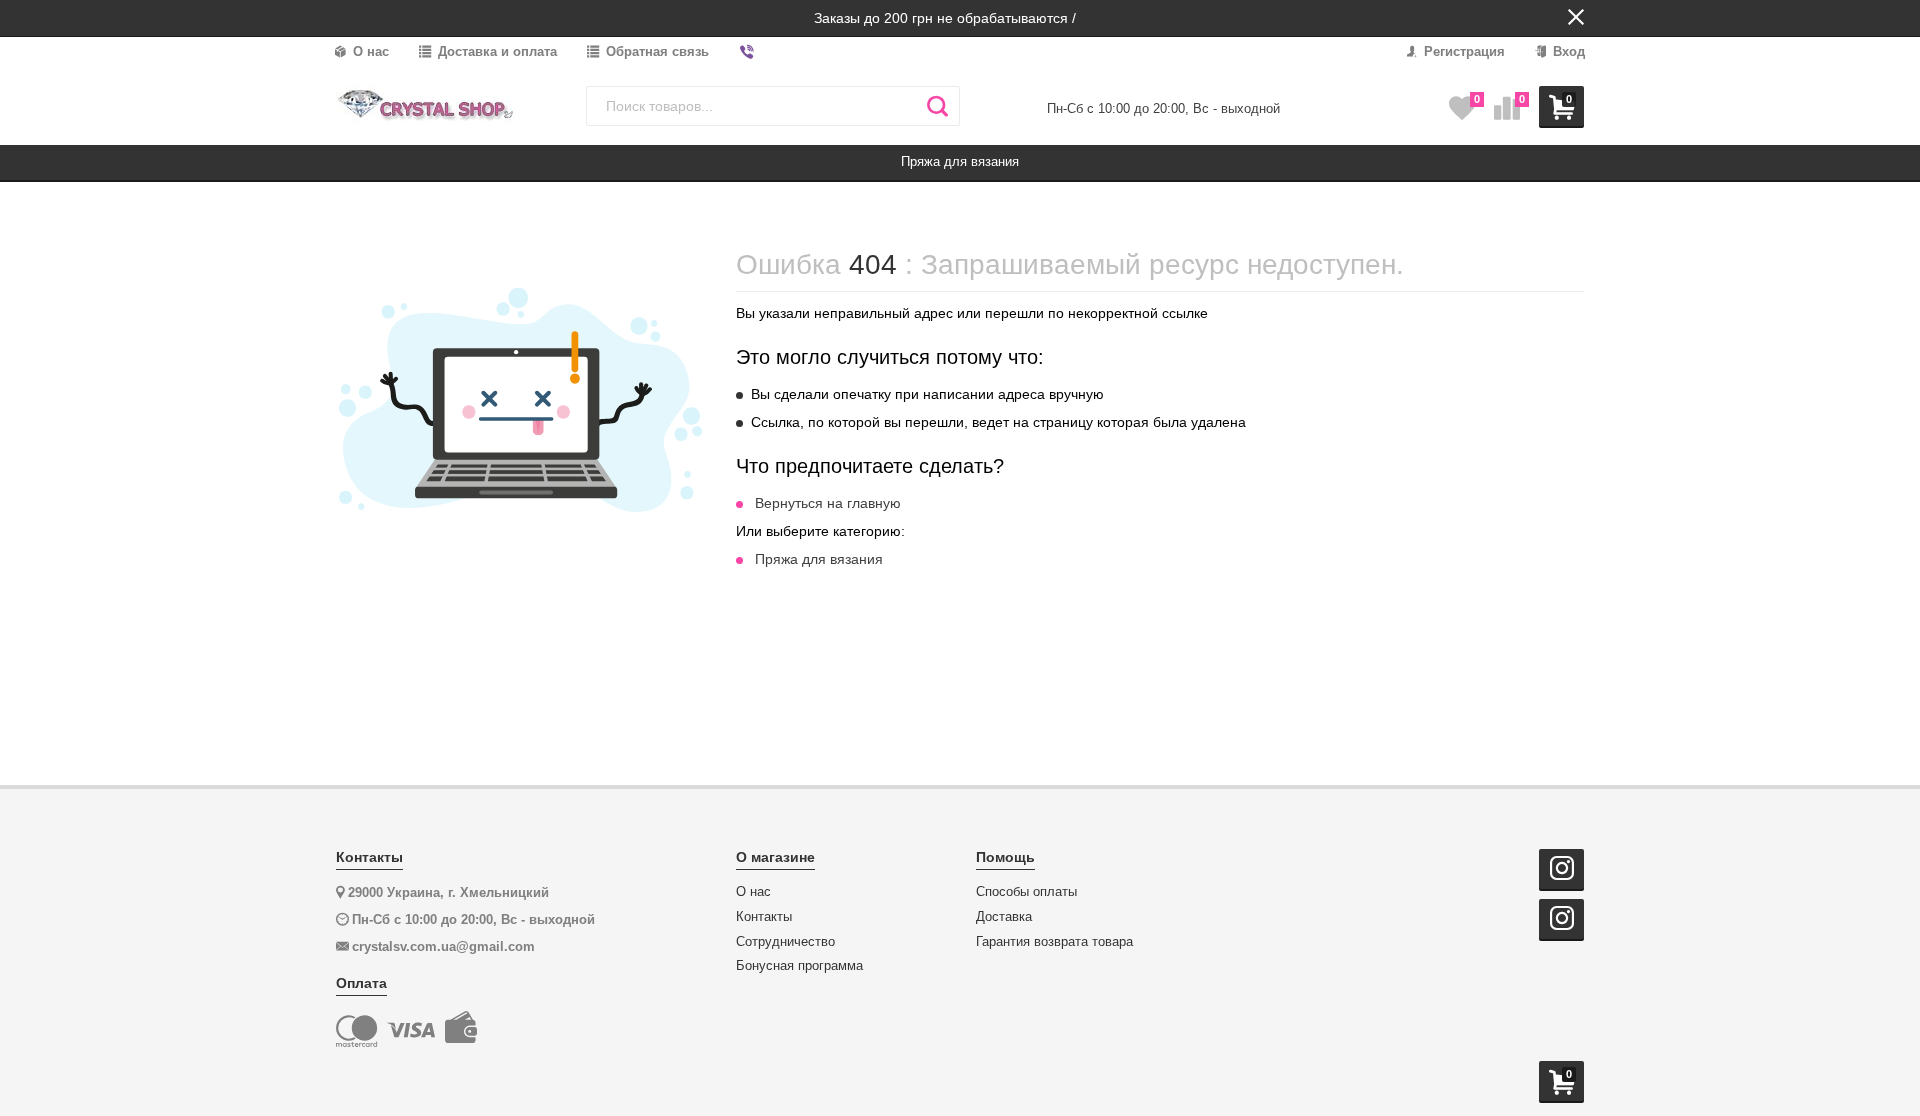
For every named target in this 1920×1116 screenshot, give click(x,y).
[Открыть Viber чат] (747, 52)
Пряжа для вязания (819, 559)
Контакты (764, 917)
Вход (1567, 51)
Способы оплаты (1026, 892)
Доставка (1004, 917)
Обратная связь (655, 51)
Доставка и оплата (495, 51)
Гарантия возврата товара (1054, 942)
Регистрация (1462, 51)
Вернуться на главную (828, 503)
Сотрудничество (785, 942)
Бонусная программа (799, 966)
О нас (369, 51)
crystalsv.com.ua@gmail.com (443, 946)
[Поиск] (937, 106)
